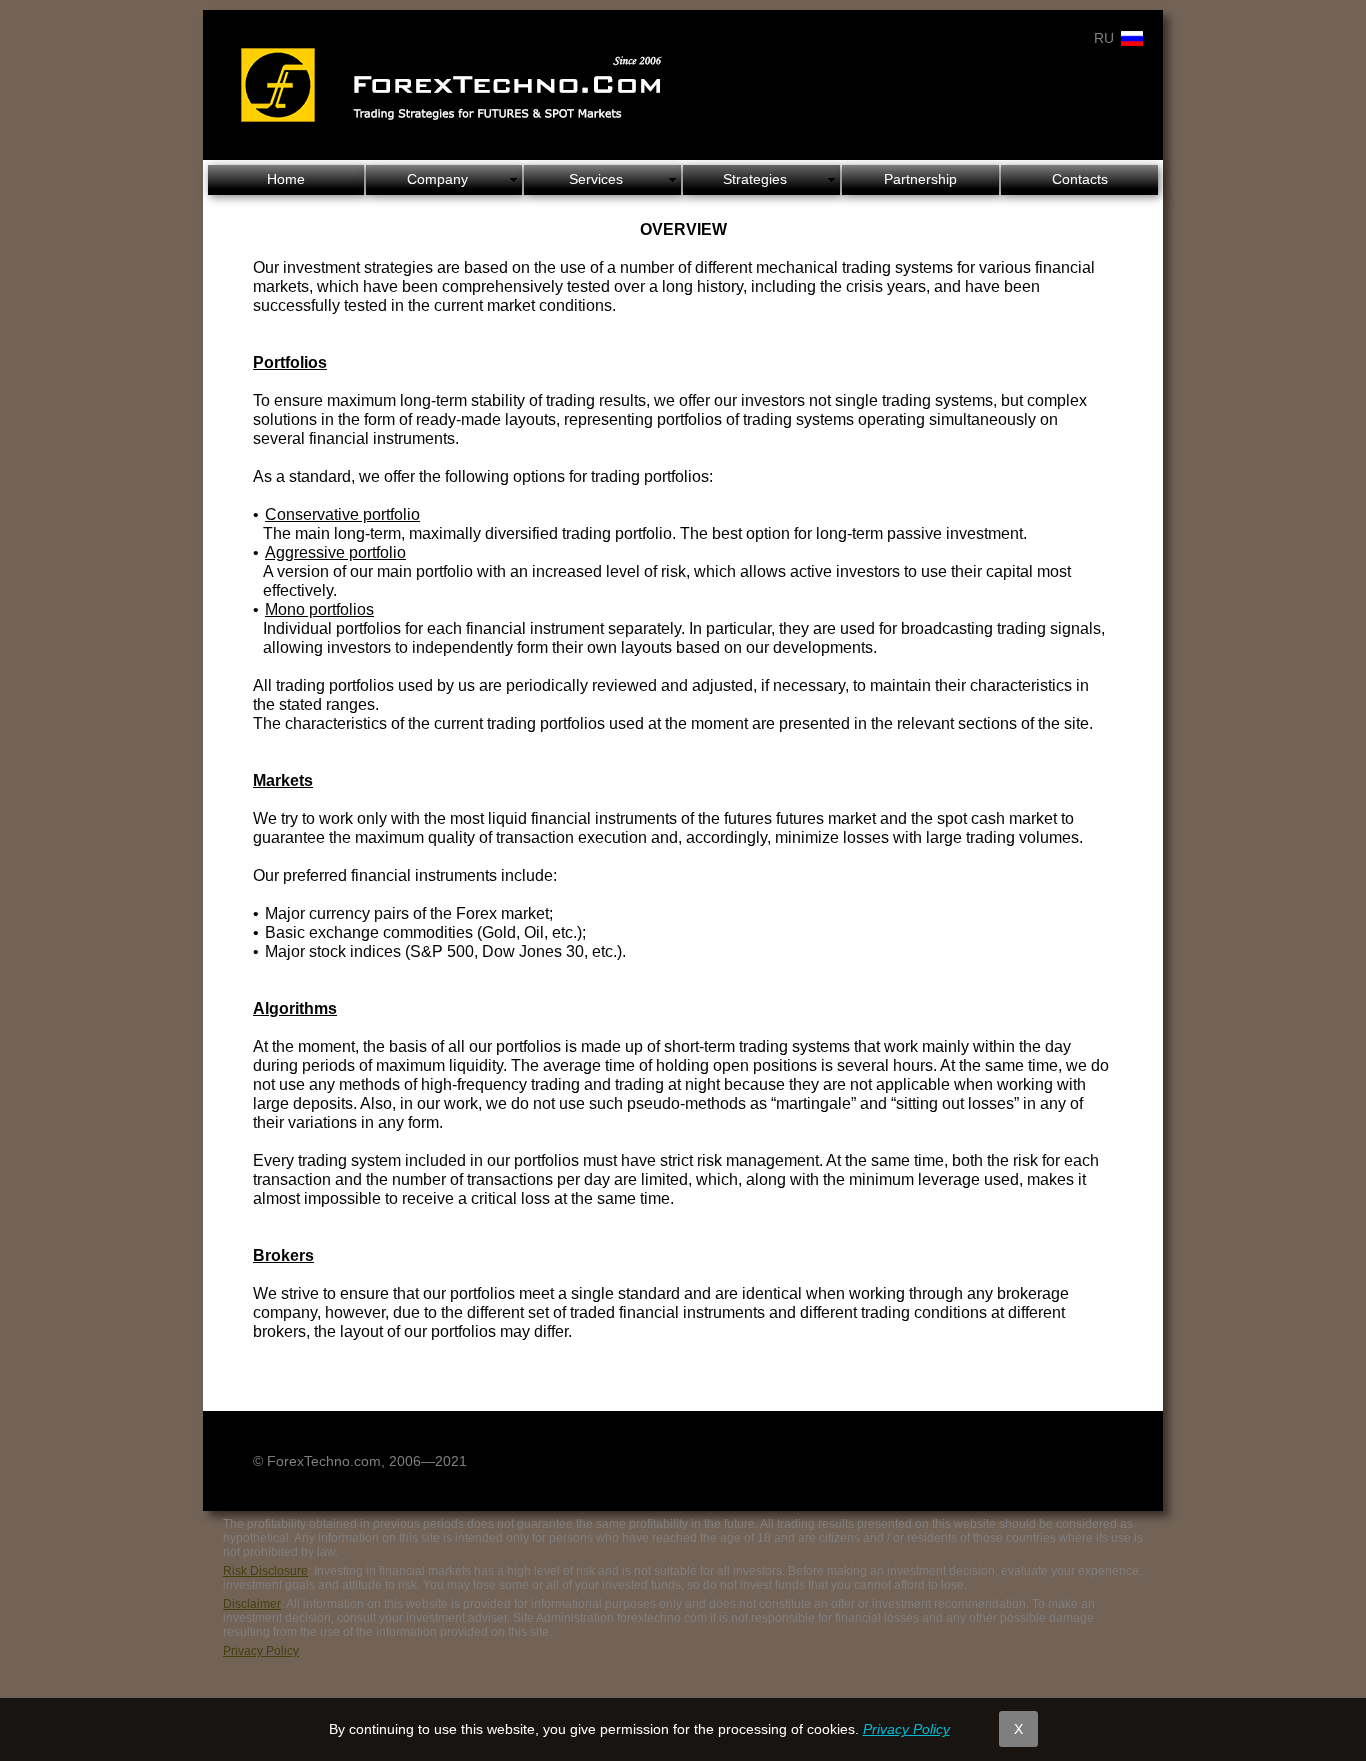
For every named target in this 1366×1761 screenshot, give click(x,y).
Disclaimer (252, 1604)
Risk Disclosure (265, 1571)
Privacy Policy (261, 1651)
